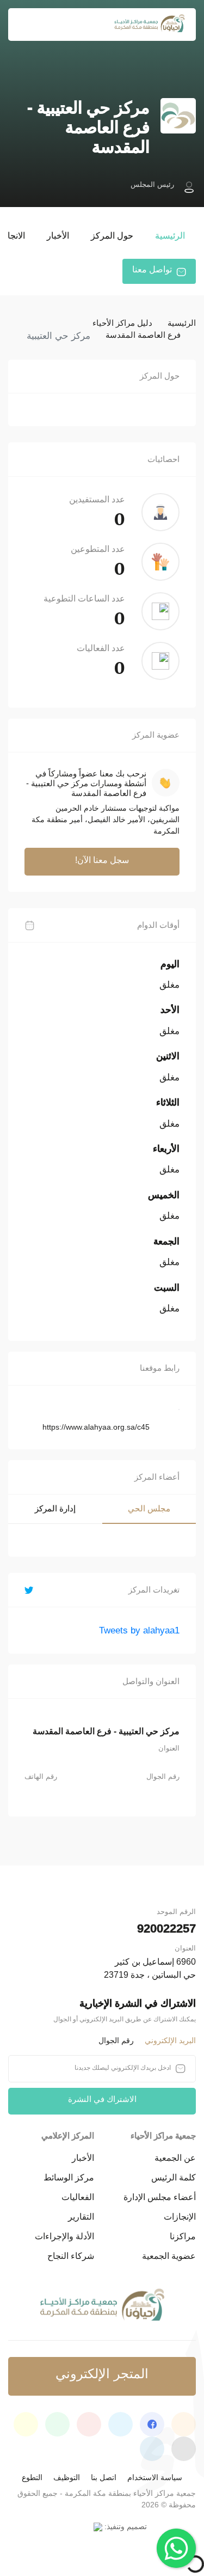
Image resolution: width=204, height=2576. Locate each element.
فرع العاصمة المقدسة (143, 335)
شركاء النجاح (71, 2256)
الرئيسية (170, 236)
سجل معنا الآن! (102, 860)
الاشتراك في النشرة (102, 2099)
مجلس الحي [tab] (149, 1508)
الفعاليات (78, 2197)
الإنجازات (180, 2217)
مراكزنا (183, 2236)
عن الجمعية (175, 2158)
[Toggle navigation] (23, 25)
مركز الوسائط (69, 2177)
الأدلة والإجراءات (64, 2236)
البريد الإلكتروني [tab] (170, 2040)
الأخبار (58, 236)
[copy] (158, 1426)
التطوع (32, 2477)
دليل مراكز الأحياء (122, 323)
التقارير (81, 2217)
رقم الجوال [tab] (116, 2040)
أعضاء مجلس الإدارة (160, 2197)
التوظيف (67, 2477)
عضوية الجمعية (169, 2256)
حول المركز (112, 236)
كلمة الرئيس (174, 2177)
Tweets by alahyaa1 (139, 1630)
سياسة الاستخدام (155, 2477)
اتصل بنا (104, 2477)
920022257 (166, 1928)
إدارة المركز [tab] (55, 1508)
